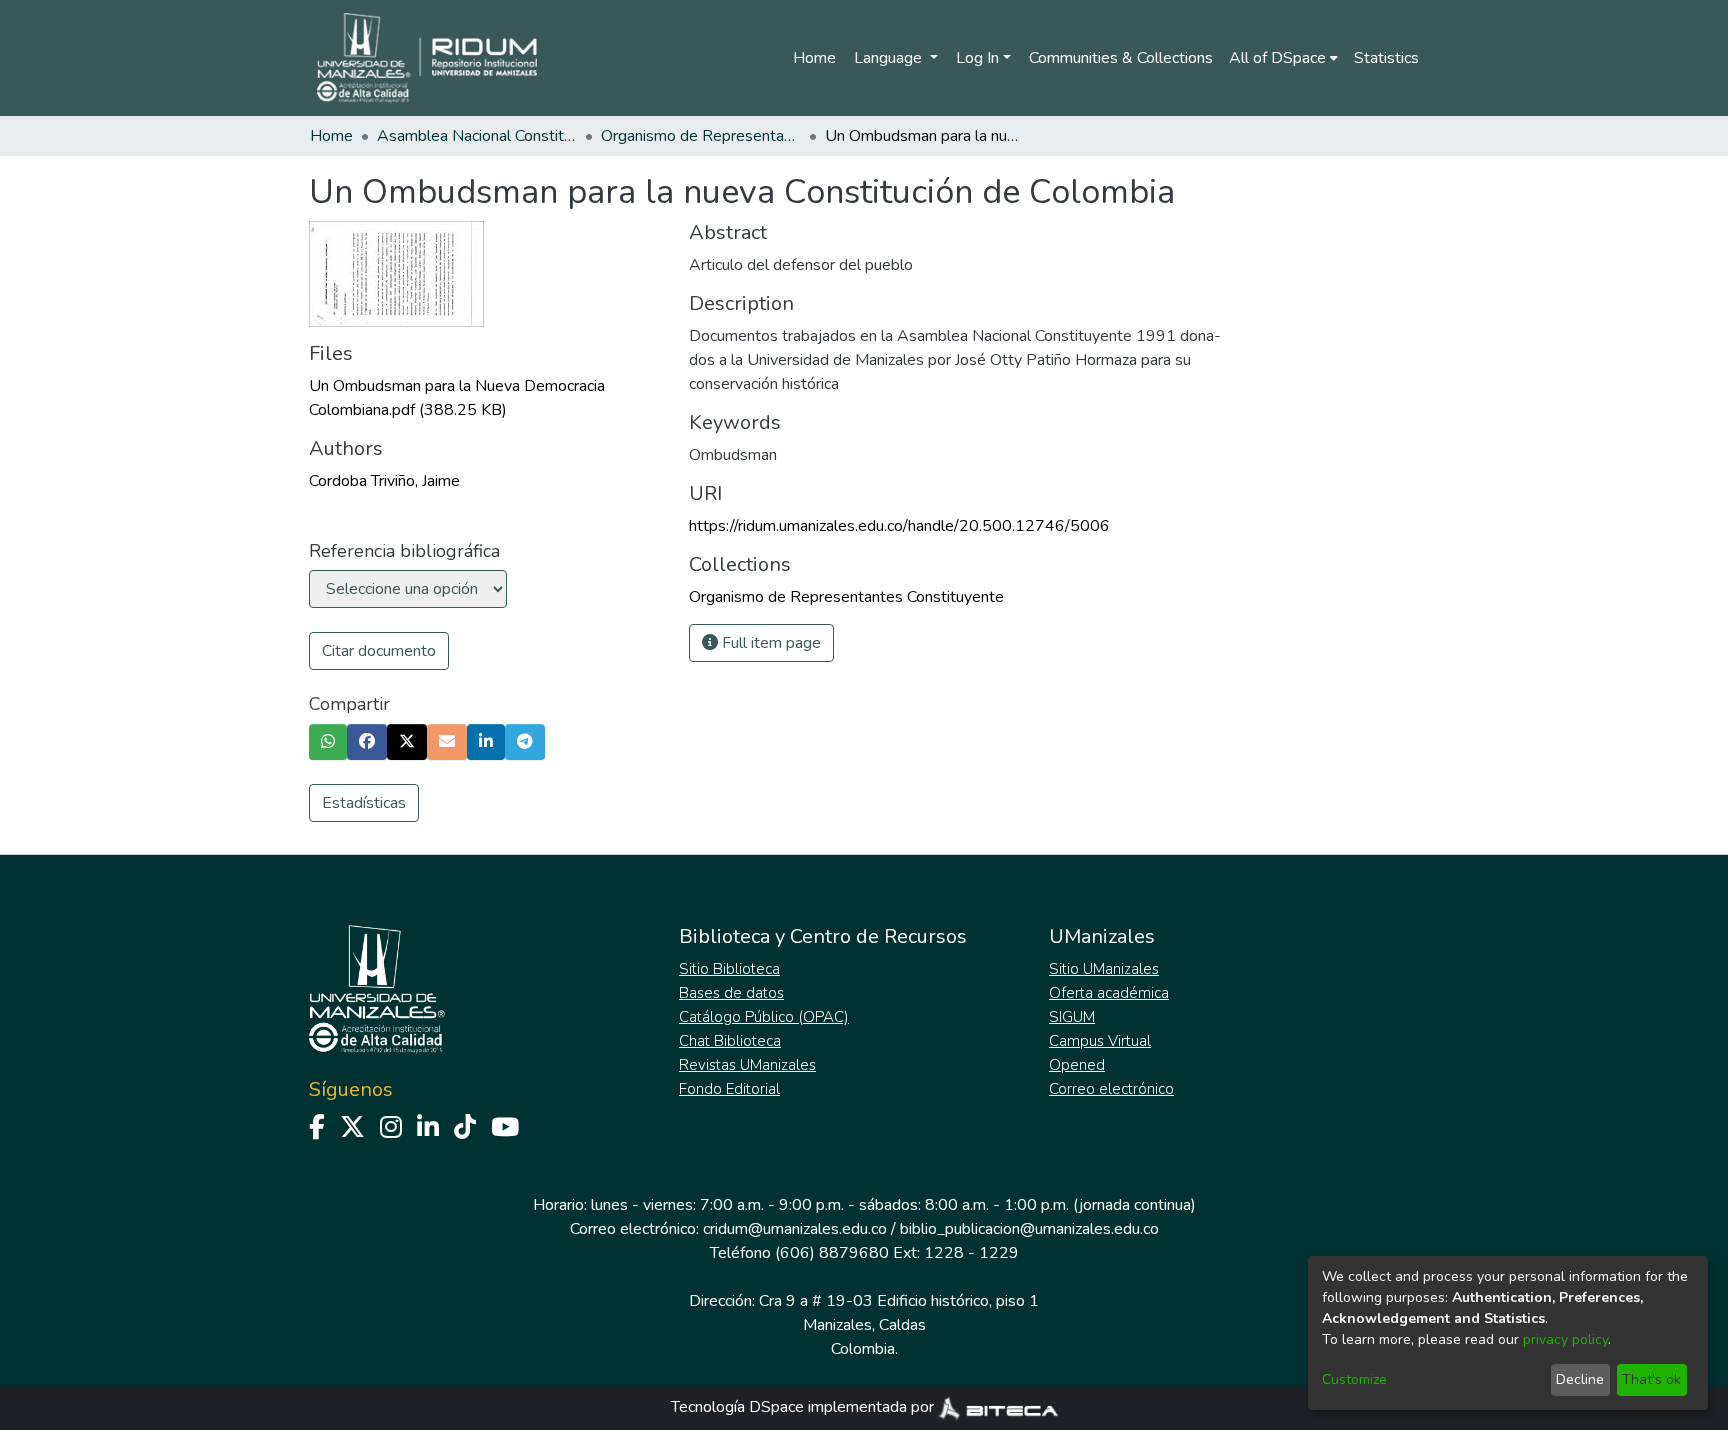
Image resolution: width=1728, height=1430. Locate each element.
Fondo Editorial (729, 1089)
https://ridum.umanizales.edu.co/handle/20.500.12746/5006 (899, 526)
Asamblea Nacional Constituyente (477, 136)
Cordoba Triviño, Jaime (384, 481)
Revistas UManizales (747, 1065)
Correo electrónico (1111, 1089)
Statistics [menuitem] (1386, 58)
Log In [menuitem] (977, 58)
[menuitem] (1283, 58)
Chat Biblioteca (730, 1041)
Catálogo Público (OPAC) (764, 1017)
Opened (1077, 1065)
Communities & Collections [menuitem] (1121, 58)
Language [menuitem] (890, 58)
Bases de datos (731, 993)
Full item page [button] (769, 643)
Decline (1580, 1379)
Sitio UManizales (1104, 969)
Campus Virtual (1100, 1041)
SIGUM (1072, 1017)
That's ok (1651, 1379)
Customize (1354, 1379)
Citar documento (379, 651)
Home (814, 58)
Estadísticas (364, 803)
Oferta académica (1109, 993)
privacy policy (1565, 1339)
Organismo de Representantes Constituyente (701, 136)
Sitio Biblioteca (729, 969)
